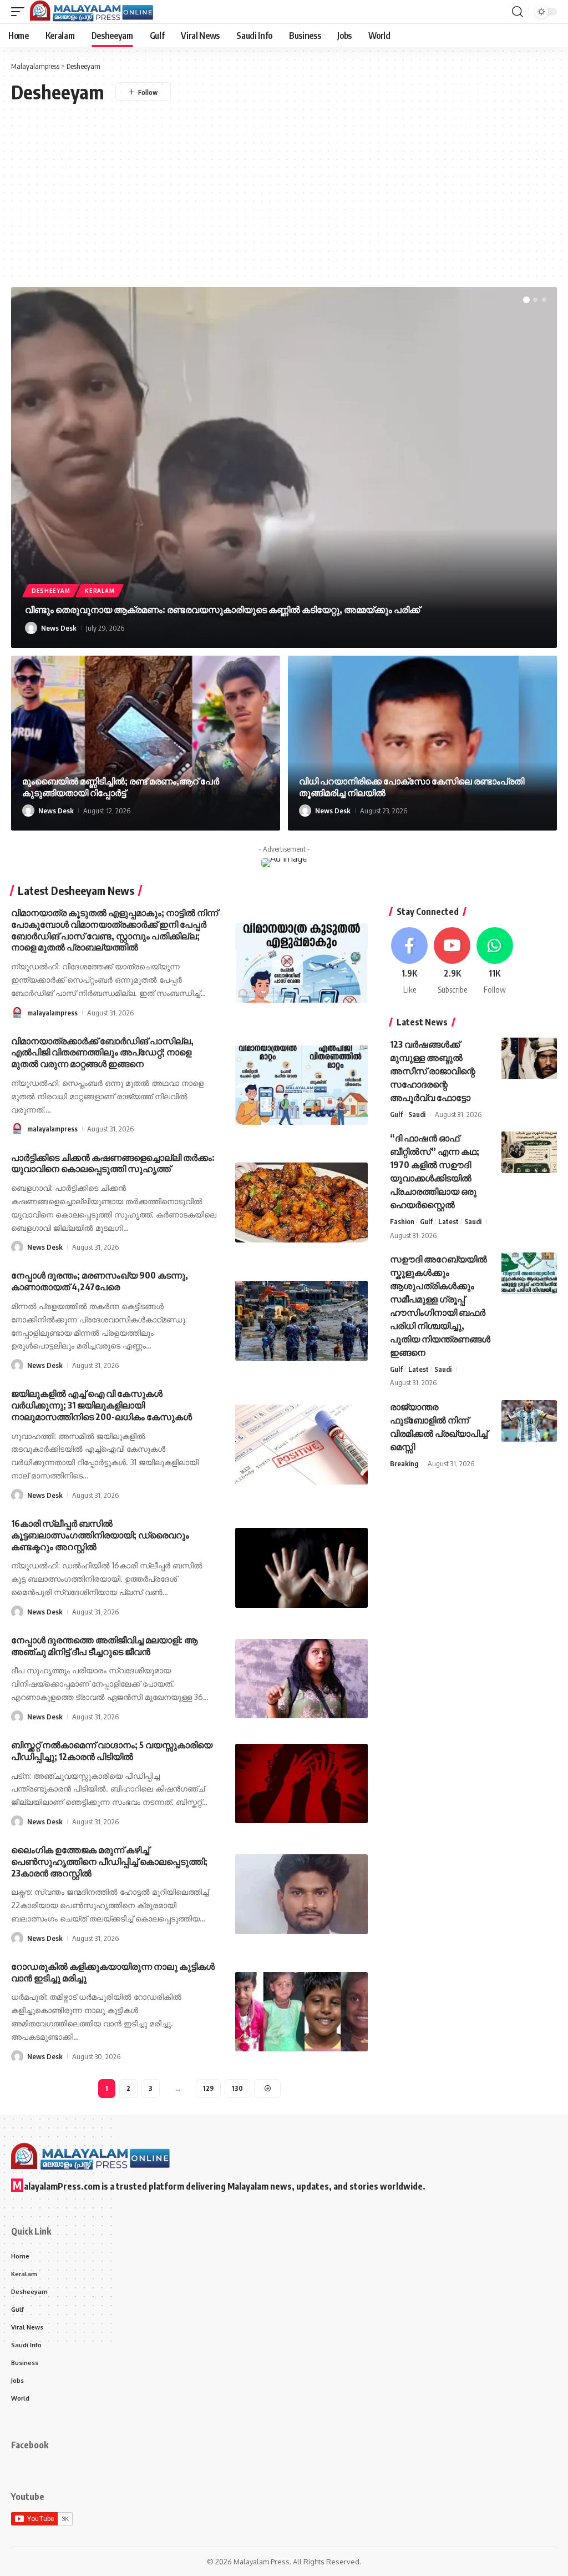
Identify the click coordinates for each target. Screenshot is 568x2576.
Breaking (404, 1463)
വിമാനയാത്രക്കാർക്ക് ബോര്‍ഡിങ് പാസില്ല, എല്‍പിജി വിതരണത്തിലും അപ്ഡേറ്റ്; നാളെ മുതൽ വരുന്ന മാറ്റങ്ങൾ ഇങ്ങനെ (102, 1053)
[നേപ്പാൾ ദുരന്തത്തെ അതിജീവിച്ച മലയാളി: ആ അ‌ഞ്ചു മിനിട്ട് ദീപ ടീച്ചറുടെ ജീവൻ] (301, 1679)
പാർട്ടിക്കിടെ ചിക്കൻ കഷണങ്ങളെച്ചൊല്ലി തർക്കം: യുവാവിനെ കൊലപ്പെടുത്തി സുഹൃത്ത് (113, 1163)
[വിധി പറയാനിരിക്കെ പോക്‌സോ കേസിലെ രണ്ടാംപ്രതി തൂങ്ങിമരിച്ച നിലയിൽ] (422, 743)
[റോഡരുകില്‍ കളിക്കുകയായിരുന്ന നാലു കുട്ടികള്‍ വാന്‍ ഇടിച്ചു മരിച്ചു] (301, 2012)
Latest (448, 1221)
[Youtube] (452, 961)
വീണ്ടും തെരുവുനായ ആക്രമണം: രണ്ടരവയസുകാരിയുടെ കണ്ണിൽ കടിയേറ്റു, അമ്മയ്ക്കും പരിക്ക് (222, 610)
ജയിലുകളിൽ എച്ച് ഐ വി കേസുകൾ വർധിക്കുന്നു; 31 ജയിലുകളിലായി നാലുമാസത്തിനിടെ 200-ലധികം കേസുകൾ (102, 1405)
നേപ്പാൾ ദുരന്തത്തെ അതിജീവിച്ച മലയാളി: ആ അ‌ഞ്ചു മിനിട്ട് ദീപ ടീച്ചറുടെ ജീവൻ (104, 1646)
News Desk (59, 628)
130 (237, 2088)
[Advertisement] (284, 186)
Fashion (402, 1221)
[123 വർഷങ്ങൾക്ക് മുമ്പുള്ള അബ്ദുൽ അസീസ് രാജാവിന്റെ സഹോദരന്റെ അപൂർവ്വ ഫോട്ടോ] (529, 1058)
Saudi (417, 1114)
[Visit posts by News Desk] (31, 628)
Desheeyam (51, 591)
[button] (21, 12)
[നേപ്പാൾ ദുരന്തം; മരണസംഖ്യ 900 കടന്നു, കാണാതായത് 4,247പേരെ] (301, 1320)
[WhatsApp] (495, 961)
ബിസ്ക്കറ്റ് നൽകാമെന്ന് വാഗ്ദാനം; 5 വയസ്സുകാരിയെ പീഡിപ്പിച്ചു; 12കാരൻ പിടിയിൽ (112, 1751)
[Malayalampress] (95, 12)
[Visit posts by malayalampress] (17, 1013)
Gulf (396, 1114)
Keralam (100, 591)
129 (208, 2088)
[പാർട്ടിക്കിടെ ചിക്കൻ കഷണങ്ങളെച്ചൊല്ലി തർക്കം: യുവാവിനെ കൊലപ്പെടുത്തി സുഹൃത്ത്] (301, 1202)
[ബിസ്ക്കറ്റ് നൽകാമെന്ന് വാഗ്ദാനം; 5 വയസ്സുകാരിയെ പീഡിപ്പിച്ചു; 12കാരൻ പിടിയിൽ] (301, 1783)
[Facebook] (410, 961)
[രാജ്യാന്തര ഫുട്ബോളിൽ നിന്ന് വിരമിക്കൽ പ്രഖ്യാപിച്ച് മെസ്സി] (529, 1421)
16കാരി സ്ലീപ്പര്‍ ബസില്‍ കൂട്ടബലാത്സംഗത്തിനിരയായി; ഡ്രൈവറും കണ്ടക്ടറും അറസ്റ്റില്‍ (100, 1535)
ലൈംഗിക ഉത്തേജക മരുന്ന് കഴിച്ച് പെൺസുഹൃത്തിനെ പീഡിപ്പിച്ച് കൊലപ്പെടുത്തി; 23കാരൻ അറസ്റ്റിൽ (109, 1861)
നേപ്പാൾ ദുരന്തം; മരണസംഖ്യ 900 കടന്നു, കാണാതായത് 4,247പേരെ (100, 1281)
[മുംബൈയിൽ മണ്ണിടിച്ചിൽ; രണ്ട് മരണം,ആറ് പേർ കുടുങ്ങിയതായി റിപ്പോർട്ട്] (146, 743)
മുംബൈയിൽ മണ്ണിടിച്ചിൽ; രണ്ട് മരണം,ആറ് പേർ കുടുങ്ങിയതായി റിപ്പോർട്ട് (121, 787)
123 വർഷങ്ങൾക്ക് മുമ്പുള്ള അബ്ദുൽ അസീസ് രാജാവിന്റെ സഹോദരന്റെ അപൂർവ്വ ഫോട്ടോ (433, 1071)
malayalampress (52, 1013)
